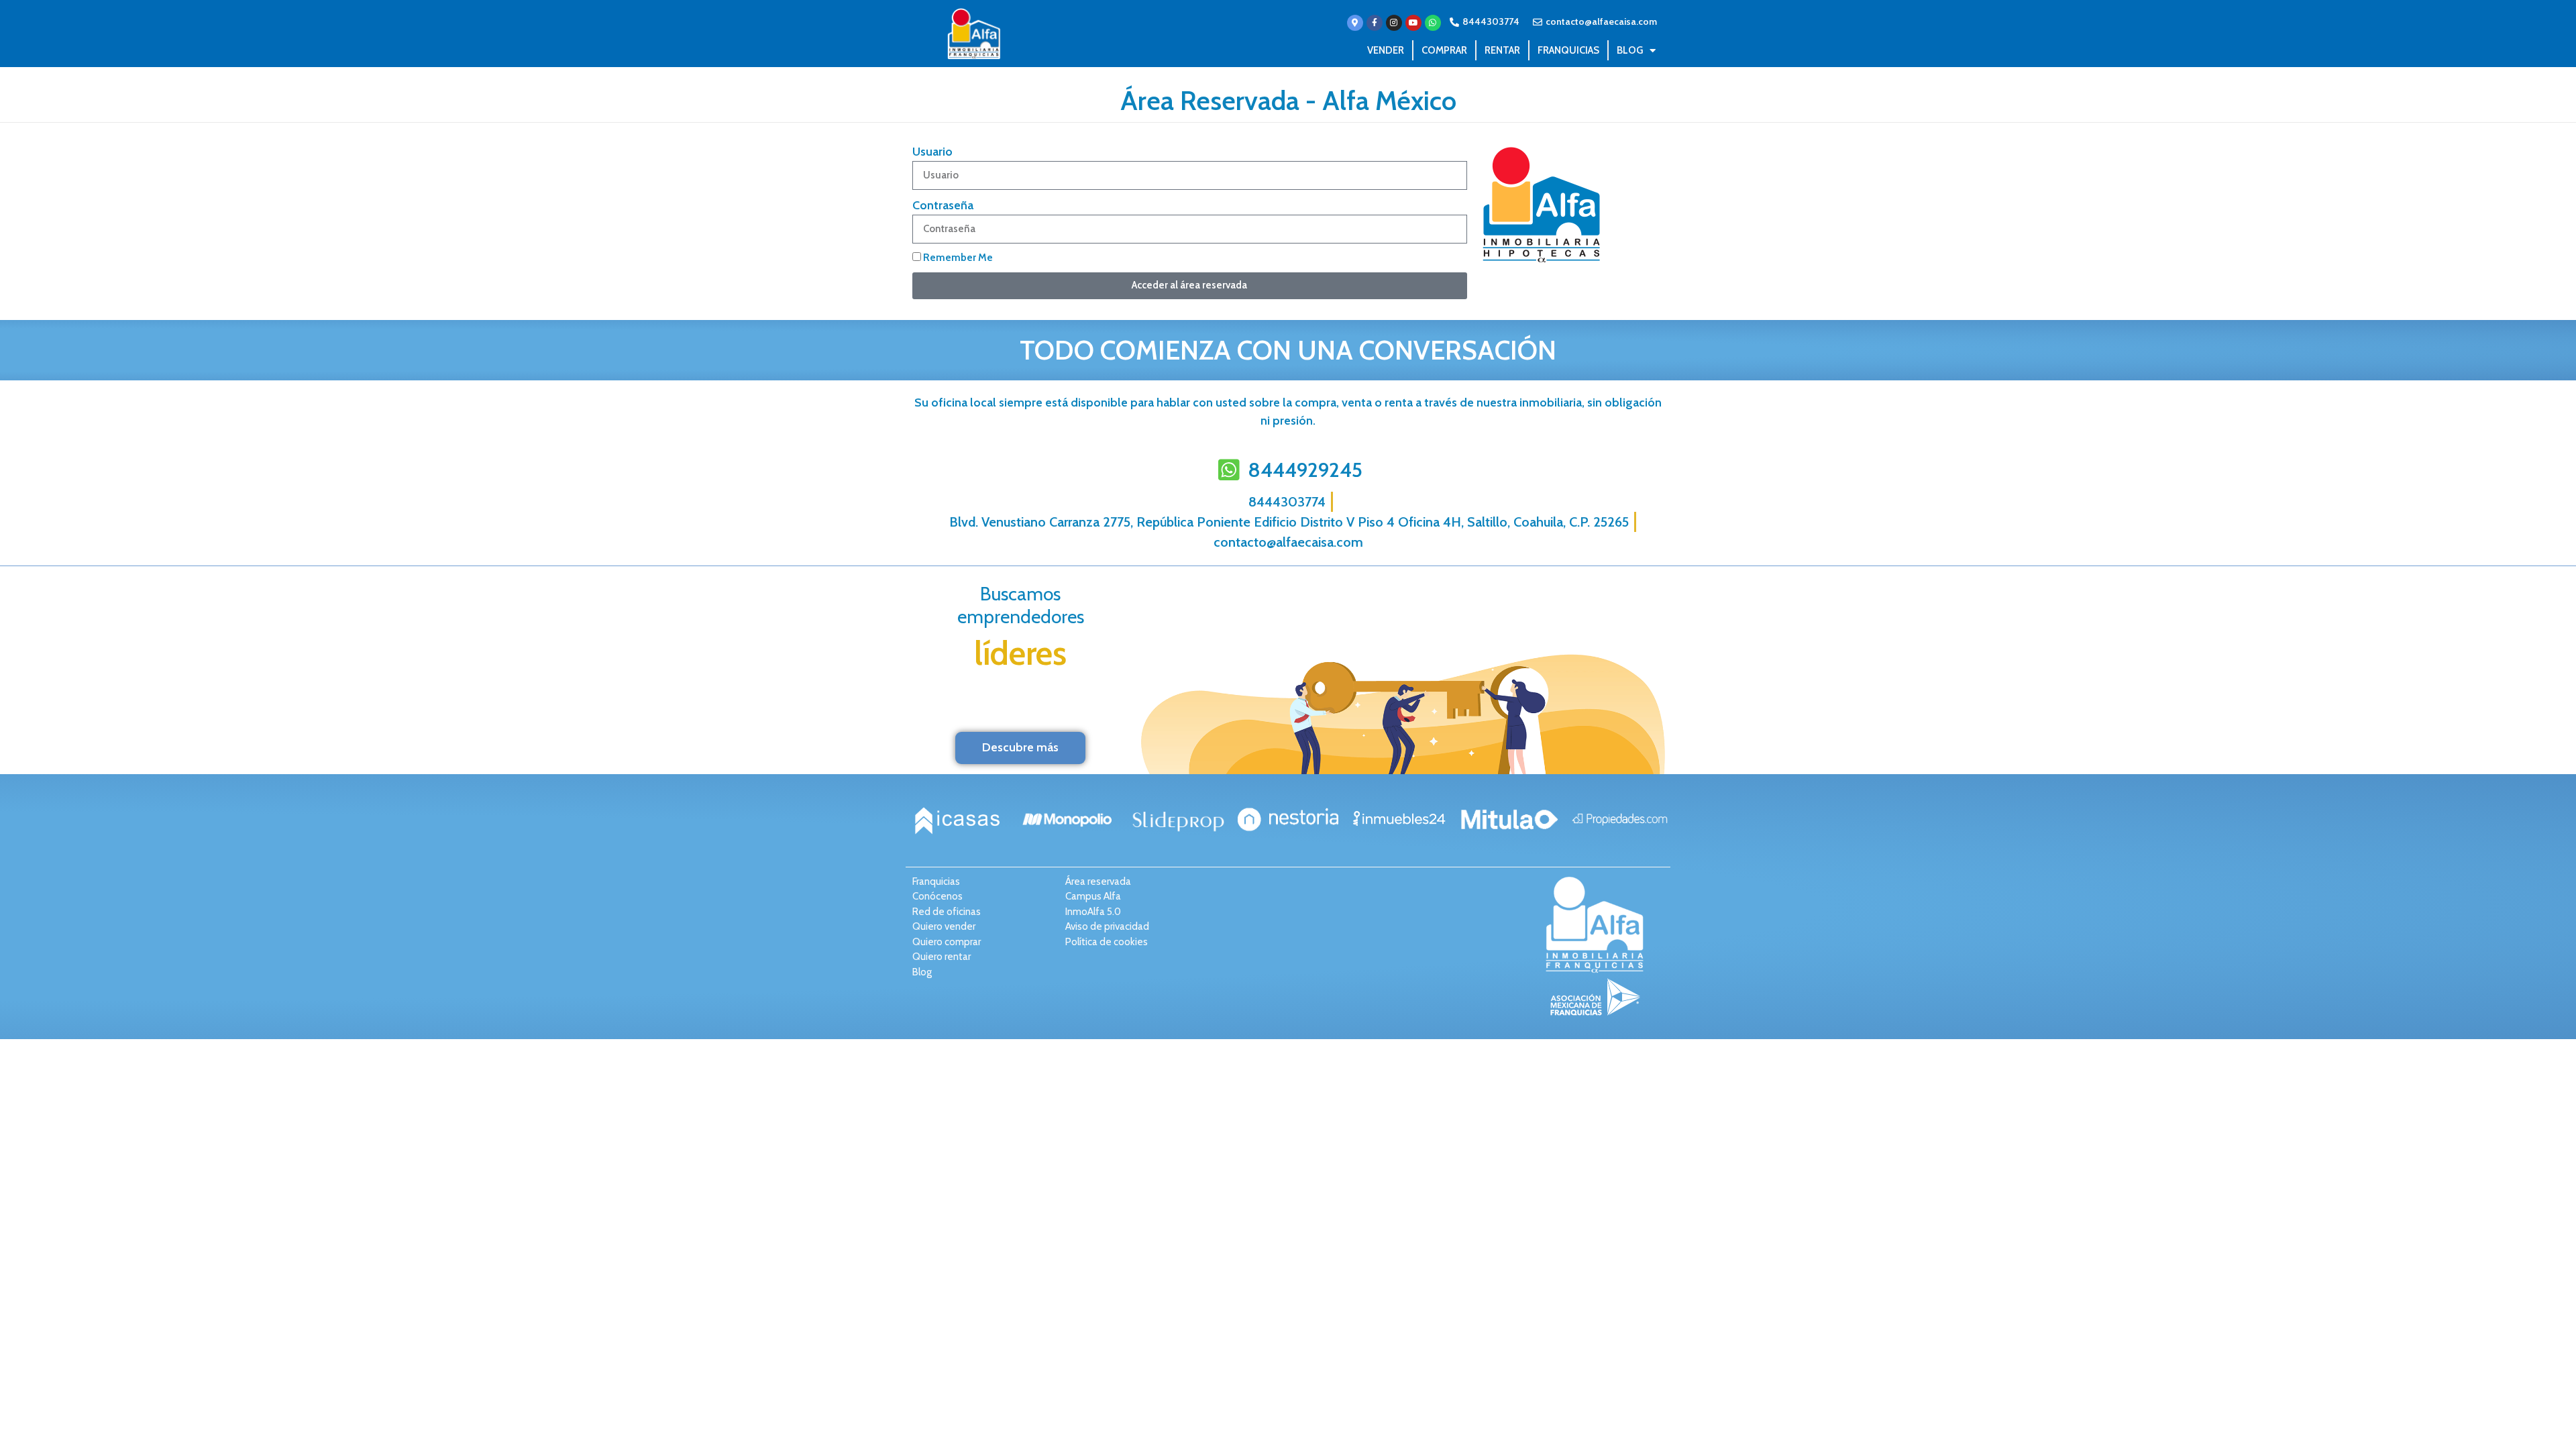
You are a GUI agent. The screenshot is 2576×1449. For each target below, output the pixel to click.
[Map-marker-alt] (1355, 23)
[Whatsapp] (1433, 23)
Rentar (1502, 50)
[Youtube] (1413, 23)
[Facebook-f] (1375, 23)
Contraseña (943, 205)
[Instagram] (1394, 23)
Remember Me (957, 257)
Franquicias (1568, 50)
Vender (1386, 50)
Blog (1630, 50)
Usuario (932, 152)
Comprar (1444, 50)
